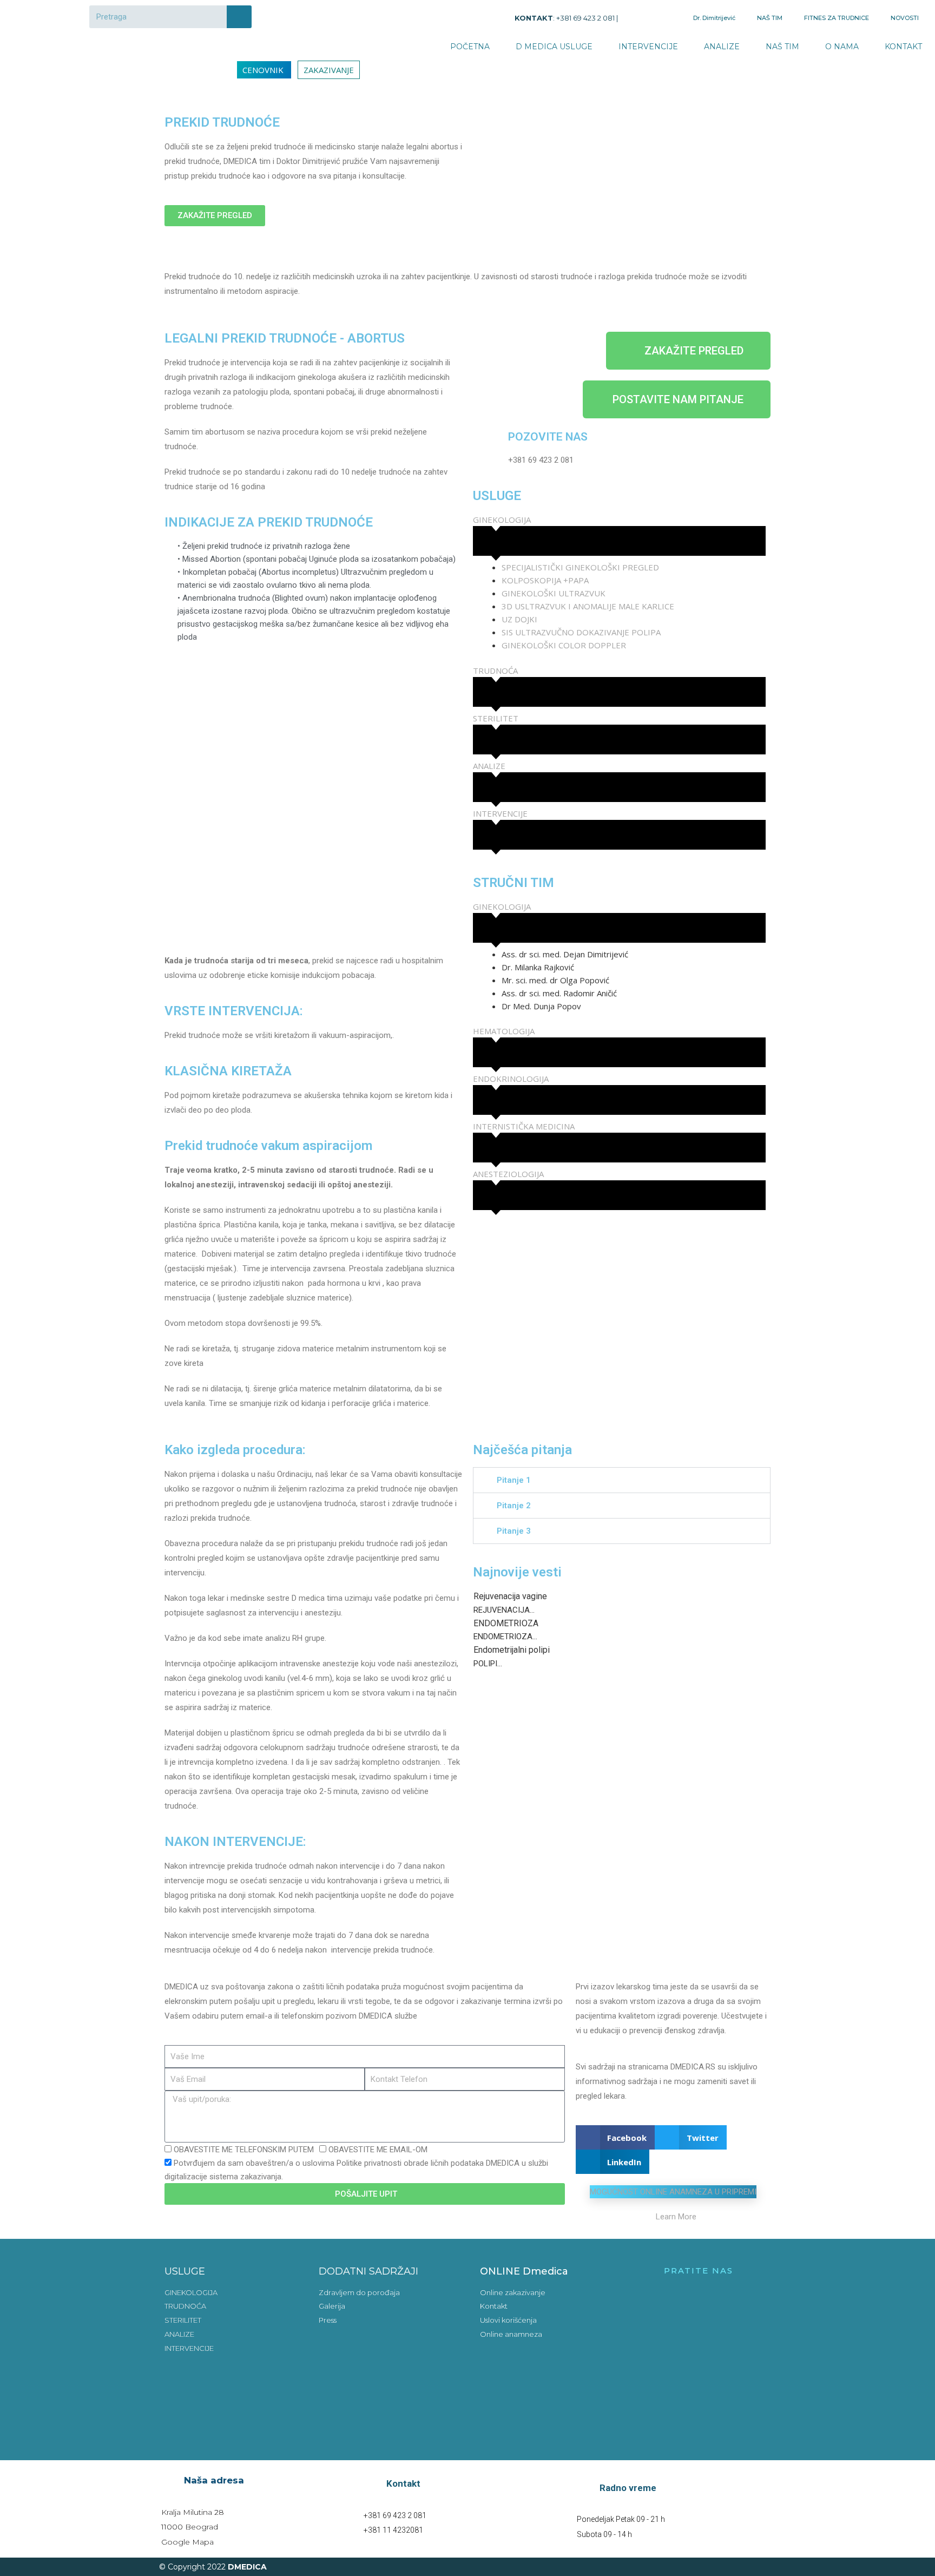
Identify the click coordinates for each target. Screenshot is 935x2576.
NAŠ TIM (770, 18)
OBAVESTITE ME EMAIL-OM (378, 2150)
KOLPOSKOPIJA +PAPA (545, 580)
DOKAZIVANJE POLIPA (621, 632)
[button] (622, 1480)
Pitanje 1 (514, 1480)
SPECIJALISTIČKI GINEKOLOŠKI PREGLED (580, 567)
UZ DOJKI (519, 619)
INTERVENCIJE (648, 47)
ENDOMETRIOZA (506, 1623)
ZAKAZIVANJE (329, 70)
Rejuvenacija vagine (510, 1596)
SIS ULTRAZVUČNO (538, 632)
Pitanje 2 (514, 1506)
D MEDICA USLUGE (554, 47)
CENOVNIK (264, 70)
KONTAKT (903, 47)
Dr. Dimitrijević (714, 18)
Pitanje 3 (514, 1531)
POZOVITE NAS (548, 437)
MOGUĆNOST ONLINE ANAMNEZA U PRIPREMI (673, 2192)
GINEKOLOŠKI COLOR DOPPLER (564, 645)
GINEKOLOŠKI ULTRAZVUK (554, 593)
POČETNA (470, 47)
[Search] (239, 17)
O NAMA (842, 47)
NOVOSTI (905, 18)
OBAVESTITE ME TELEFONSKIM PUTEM (244, 2150)
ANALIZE (722, 47)
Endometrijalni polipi (512, 1650)
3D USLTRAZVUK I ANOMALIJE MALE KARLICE (588, 606)
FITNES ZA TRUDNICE (837, 18)
